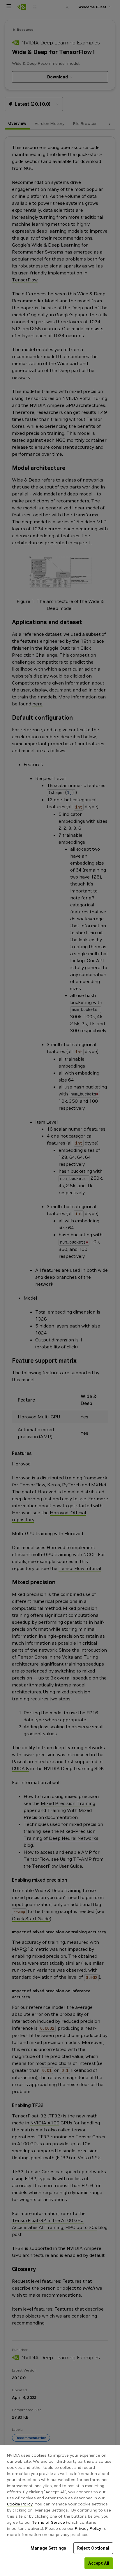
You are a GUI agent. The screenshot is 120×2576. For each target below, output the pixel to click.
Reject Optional (93, 2548)
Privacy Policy (88, 2528)
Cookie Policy (20, 2504)
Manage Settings (48, 2548)
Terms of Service (48, 2522)
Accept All (99, 2563)
